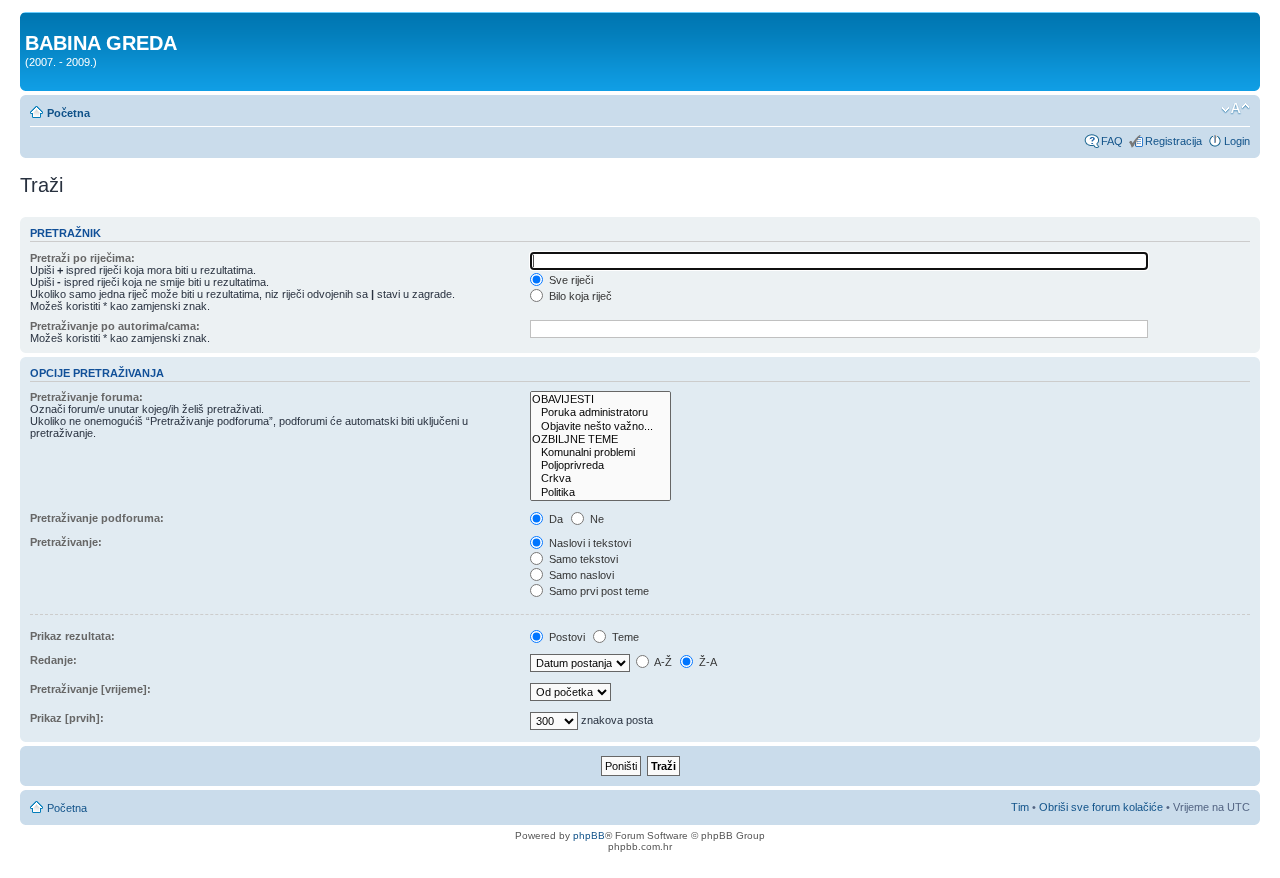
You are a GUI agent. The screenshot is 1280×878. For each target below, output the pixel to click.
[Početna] (36, 22)
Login (1237, 141)
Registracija (1173, 141)
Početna (68, 113)
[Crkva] (600, 478)
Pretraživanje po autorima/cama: (115, 326)
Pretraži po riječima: (82, 258)
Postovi (565, 637)
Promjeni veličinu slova (1235, 109)
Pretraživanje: (66, 542)
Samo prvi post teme (597, 591)
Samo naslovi (580, 575)
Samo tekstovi (582, 559)
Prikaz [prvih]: (67, 718)
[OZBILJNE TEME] (600, 439)
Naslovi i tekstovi (588, 543)
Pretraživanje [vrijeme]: (90, 689)
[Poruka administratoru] (600, 412)
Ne (595, 519)
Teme (624, 637)
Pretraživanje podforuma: (97, 518)
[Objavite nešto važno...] (600, 426)
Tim (1020, 807)
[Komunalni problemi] (600, 452)
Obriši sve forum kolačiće (1101, 807)
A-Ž (662, 662)
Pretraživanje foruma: (86, 397)
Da (554, 519)
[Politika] (600, 492)
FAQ (1112, 141)
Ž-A (706, 662)
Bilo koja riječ (579, 296)
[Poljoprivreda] (600, 465)
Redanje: (53, 660)
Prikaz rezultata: (72, 636)
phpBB (589, 835)
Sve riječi (569, 280)
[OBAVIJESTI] (600, 399)
